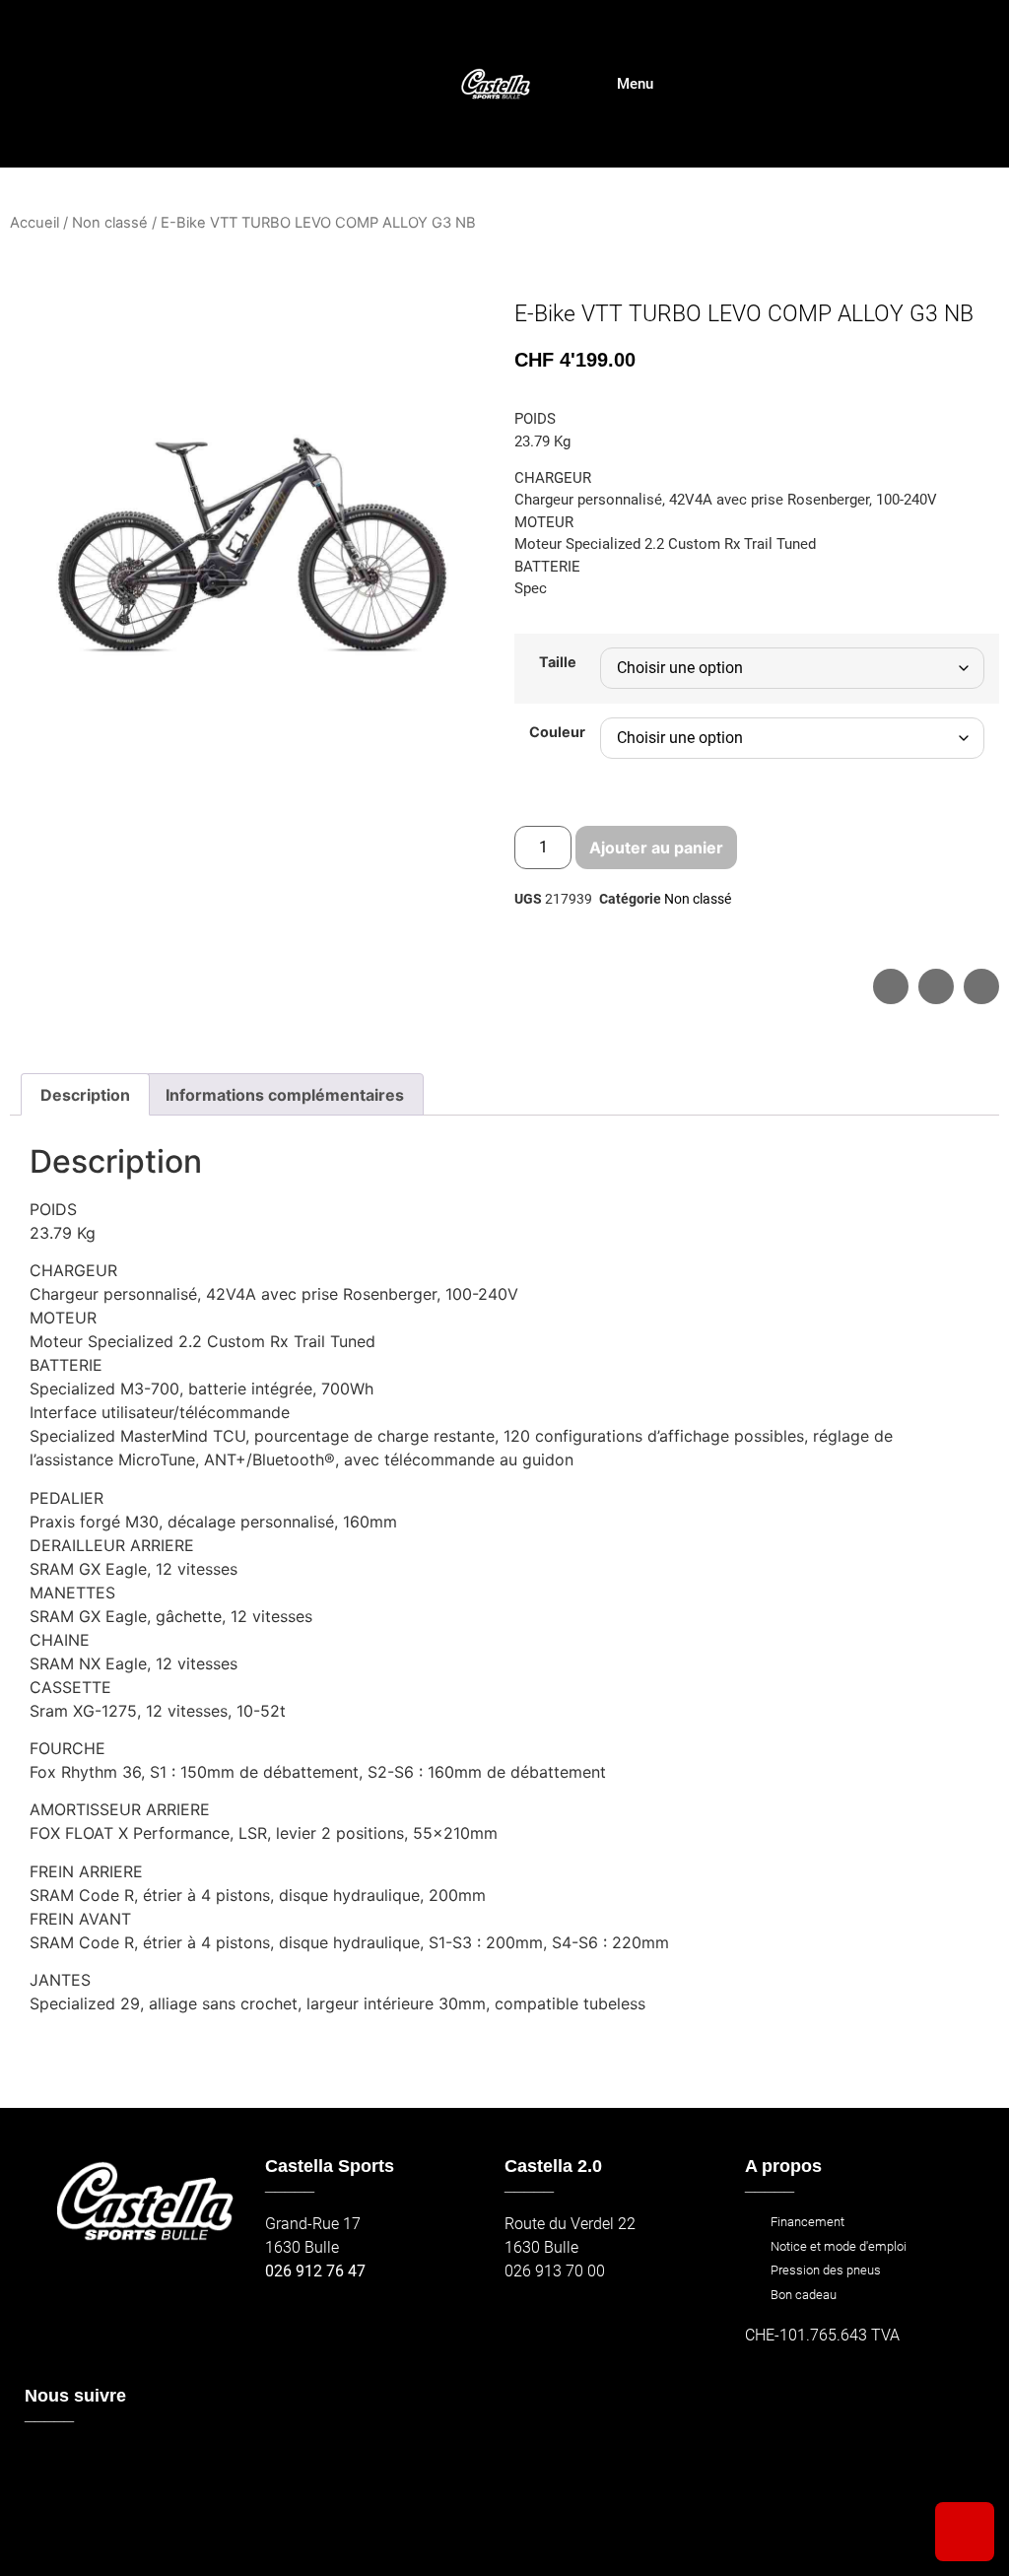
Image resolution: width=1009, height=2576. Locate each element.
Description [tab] (85, 1095)
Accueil (34, 223)
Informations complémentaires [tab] (285, 1095)
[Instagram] (88, 2463)
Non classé (110, 223)
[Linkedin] (46, 2506)
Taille (558, 662)
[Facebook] (46, 2463)
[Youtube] (131, 2463)
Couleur (557, 732)
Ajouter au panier (656, 847)
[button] (891, 986)
